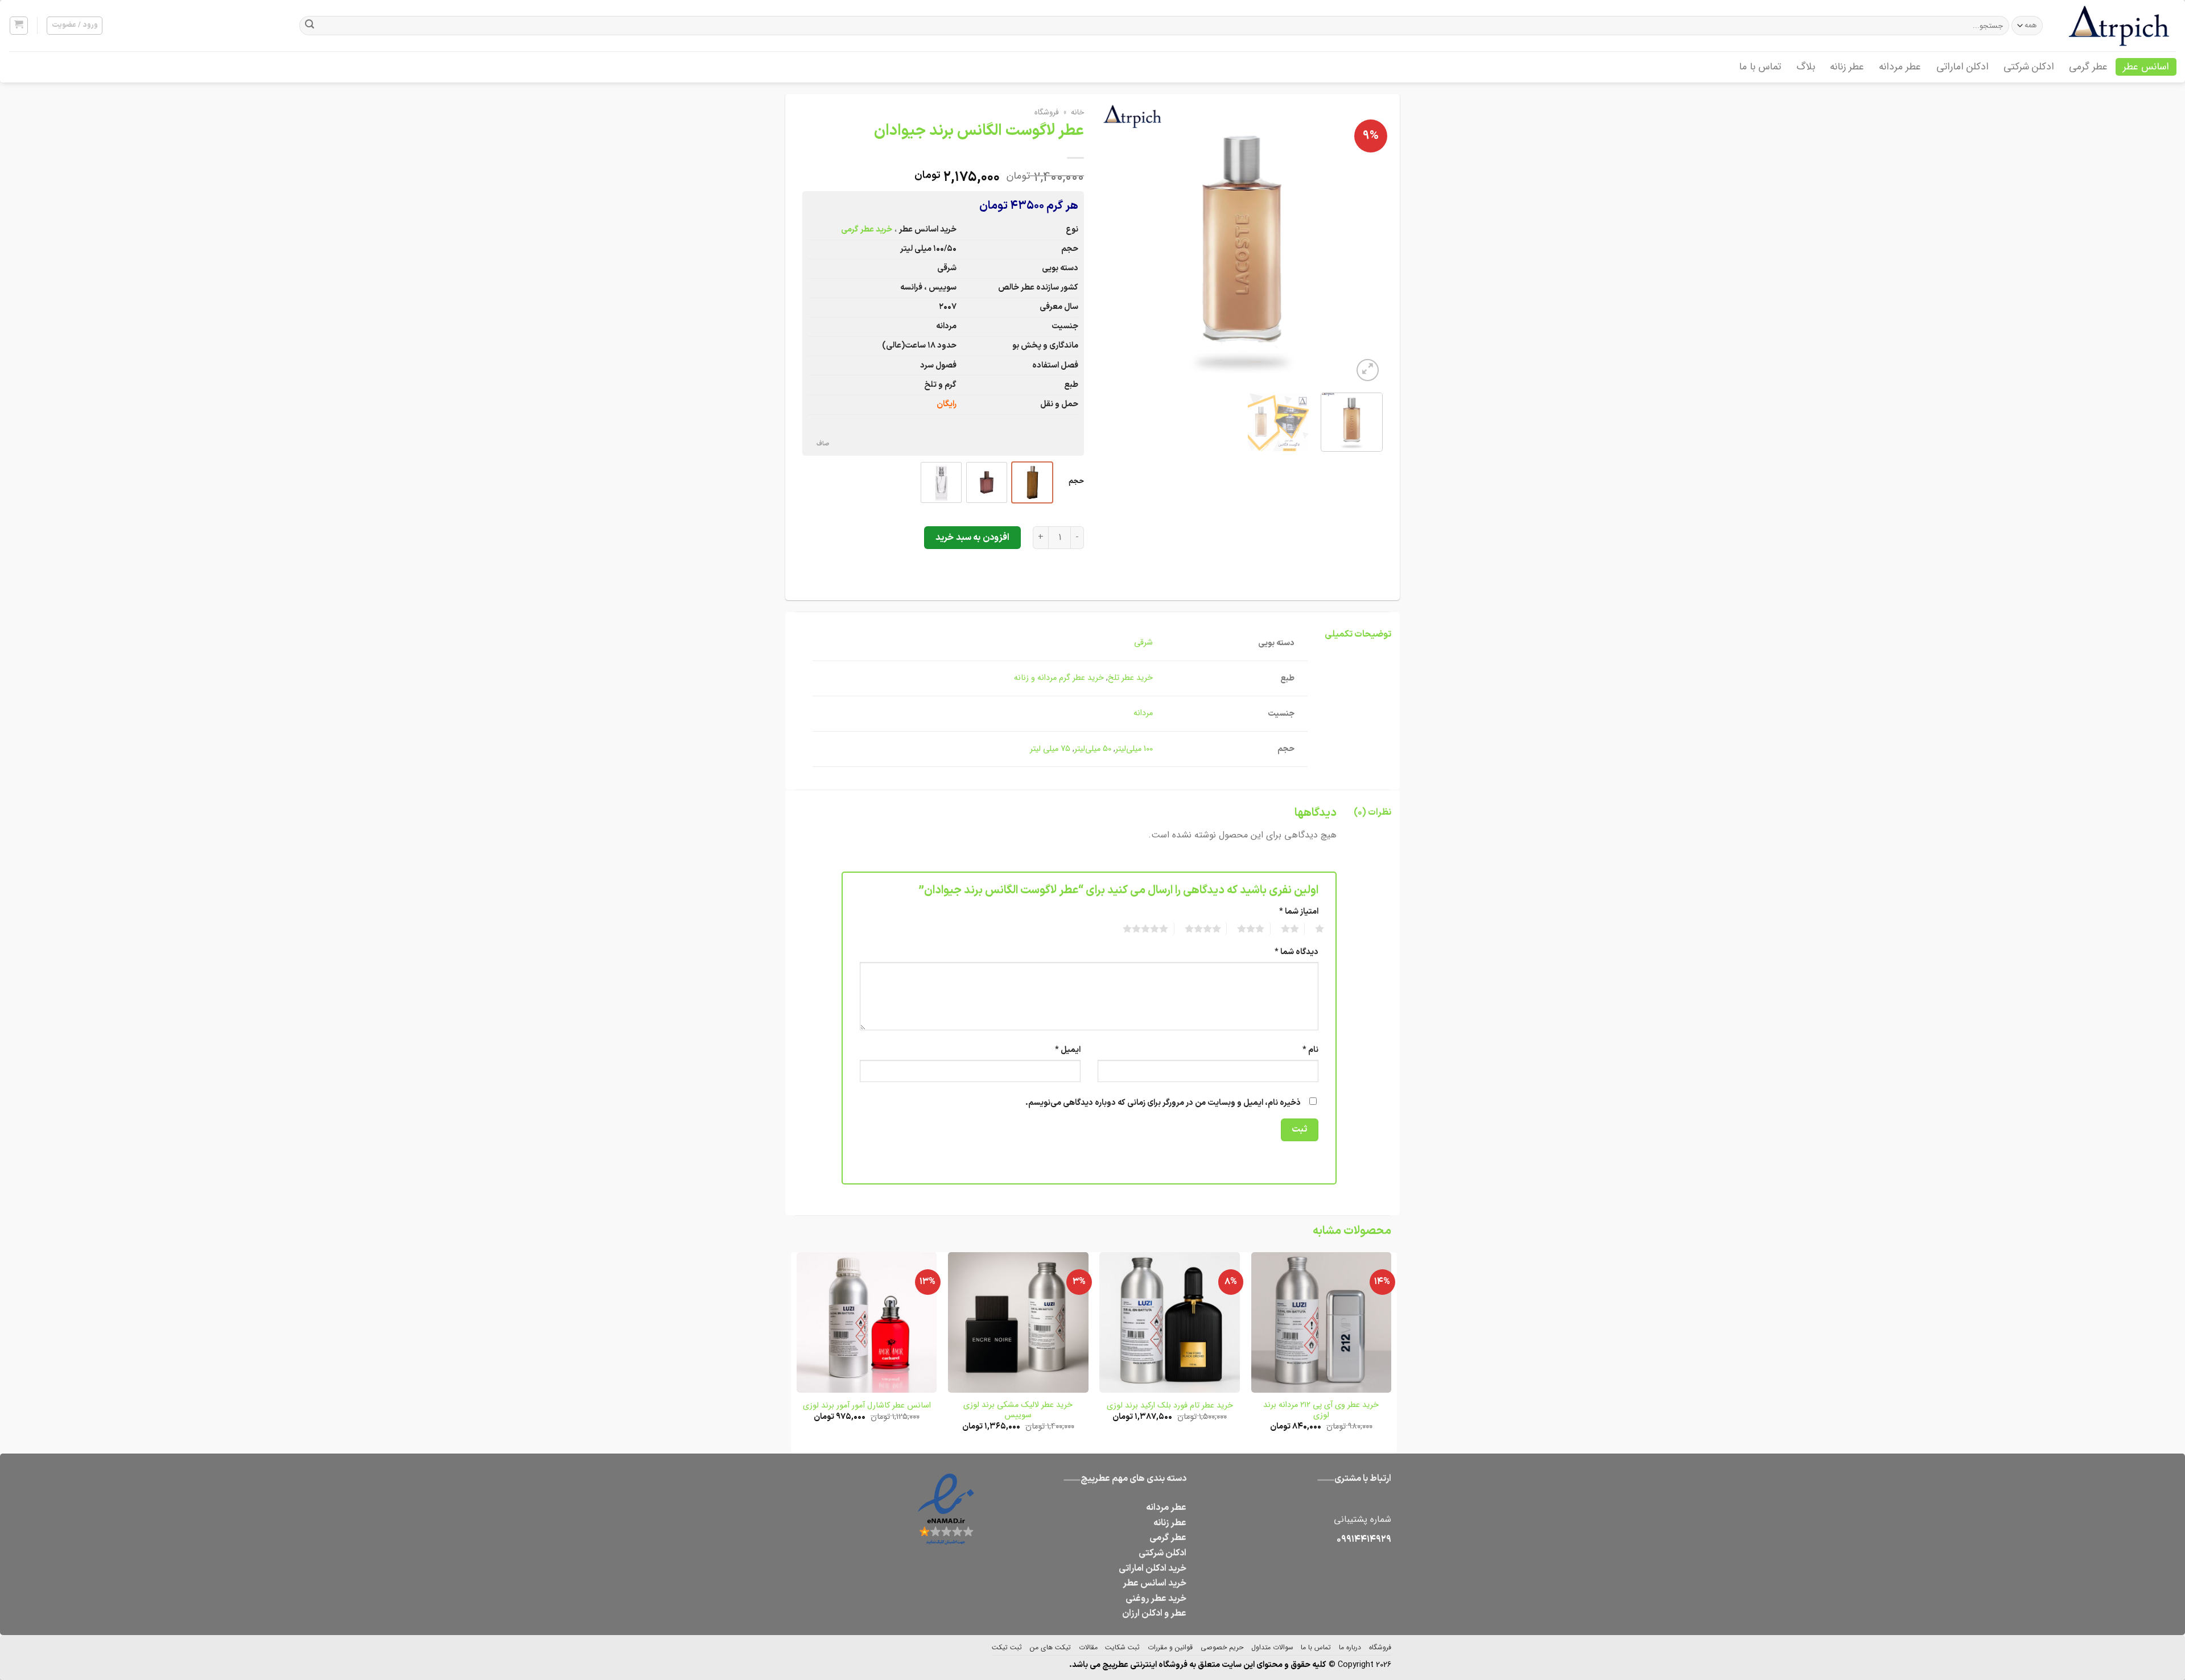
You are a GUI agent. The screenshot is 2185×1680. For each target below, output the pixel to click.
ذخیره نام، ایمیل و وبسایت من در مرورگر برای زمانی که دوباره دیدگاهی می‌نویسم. (1163, 1103)
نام (1310, 1050)
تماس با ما (1760, 67)
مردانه (1143, 713)
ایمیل (1068, 1050)
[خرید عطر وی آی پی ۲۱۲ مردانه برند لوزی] (1322, 1322)
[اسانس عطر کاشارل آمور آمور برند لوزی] (867, 1322)
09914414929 (1364, 1539)
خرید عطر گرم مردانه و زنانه (1059, 678)
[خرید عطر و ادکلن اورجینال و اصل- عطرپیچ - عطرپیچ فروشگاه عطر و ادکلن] (2120, 26)
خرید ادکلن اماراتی (1153, 1568)
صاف (823, 444)
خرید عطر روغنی (1156, 1599)
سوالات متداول (1272, 1647)
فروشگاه (1047, 112)
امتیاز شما (1299, 912)
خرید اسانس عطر (1155, 1583)
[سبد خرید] (19, 26)
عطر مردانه (1900, 67)
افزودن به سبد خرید (972, 538)
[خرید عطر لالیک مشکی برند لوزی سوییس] (1018, 1322)
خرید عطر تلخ (1130, 678)
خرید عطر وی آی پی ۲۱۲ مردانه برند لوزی (1321, 1411)
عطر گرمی (2088, 67)
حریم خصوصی (1222, 1647)
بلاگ (1806, 67)
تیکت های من (1050, 1647)
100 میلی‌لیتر (1134, 749)
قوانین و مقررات (1170, 1647)
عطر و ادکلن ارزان (1154, 1613)
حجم (1076, 481)
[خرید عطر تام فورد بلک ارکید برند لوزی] (1170, 1322)
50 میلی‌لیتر (1093, 749)
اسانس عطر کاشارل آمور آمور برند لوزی (867, 1406)
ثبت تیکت (1007, 1647)
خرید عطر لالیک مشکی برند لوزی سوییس (1018, 1411)
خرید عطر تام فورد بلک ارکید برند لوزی (1170, 1406)
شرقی (1143, 643)
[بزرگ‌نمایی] (1368, 370)
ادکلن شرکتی (2029, 67)
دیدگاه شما (1296, 952)
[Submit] (310, 26)
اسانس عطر (2146, 67)
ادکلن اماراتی (1963, 67)
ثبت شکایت (1122, 1647)
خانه (1077, 112)
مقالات (1088, 1647)
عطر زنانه (1847, 67)
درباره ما (1350, 1647)
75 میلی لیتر (1050, 749)
